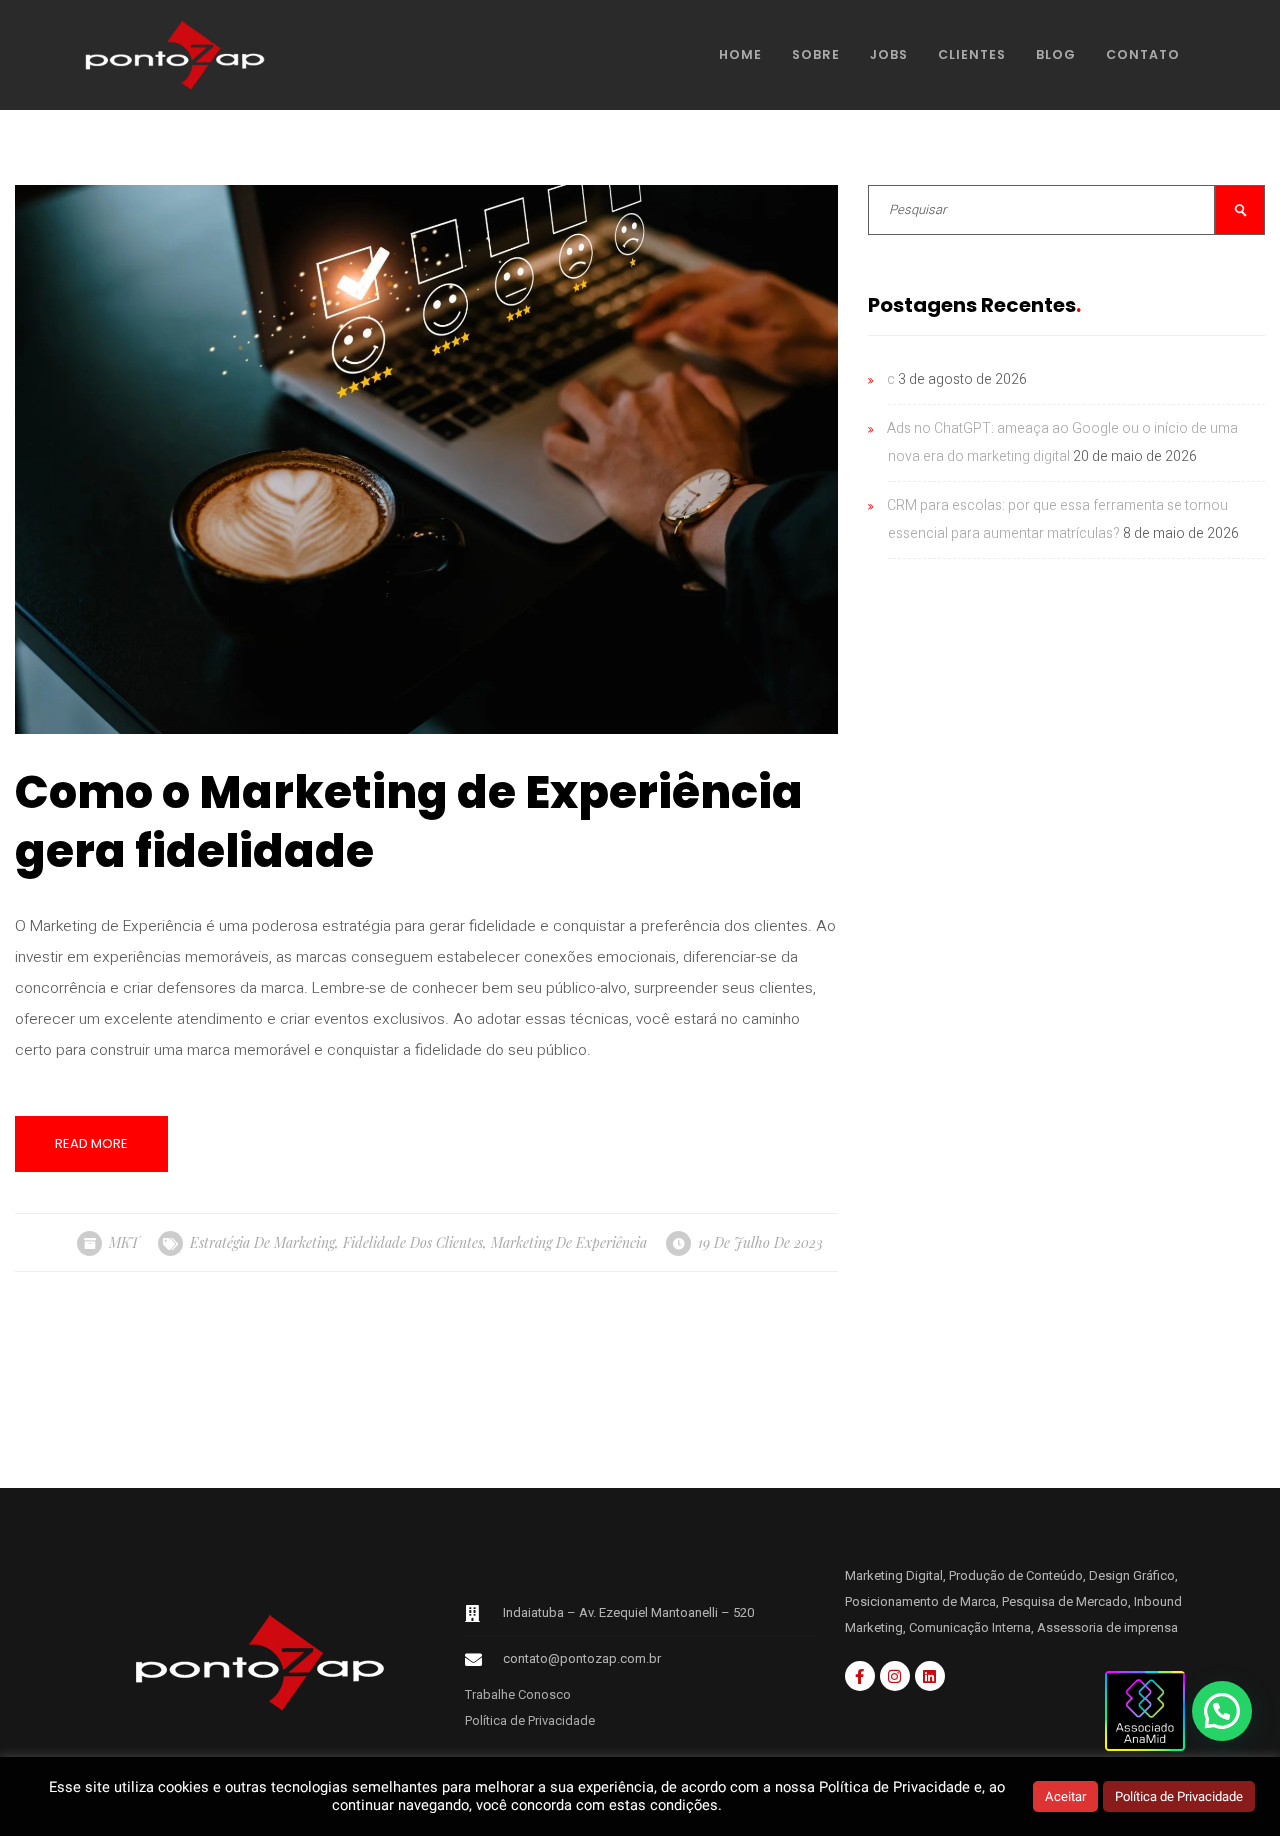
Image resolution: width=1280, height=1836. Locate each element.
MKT (124, 1242)
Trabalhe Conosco (518, 1694)
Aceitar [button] (1065, 1796)
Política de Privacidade (530, 1720)
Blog (1056, 54)
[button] (1222, 1711)
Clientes (972, 54)
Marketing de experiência (569, 1242)
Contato (1143, 54)
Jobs (889, 54)
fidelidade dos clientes (413, 1242)
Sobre (816, 54)
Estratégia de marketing (262, 1242)
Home (740, 54)
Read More (91, 1143)
